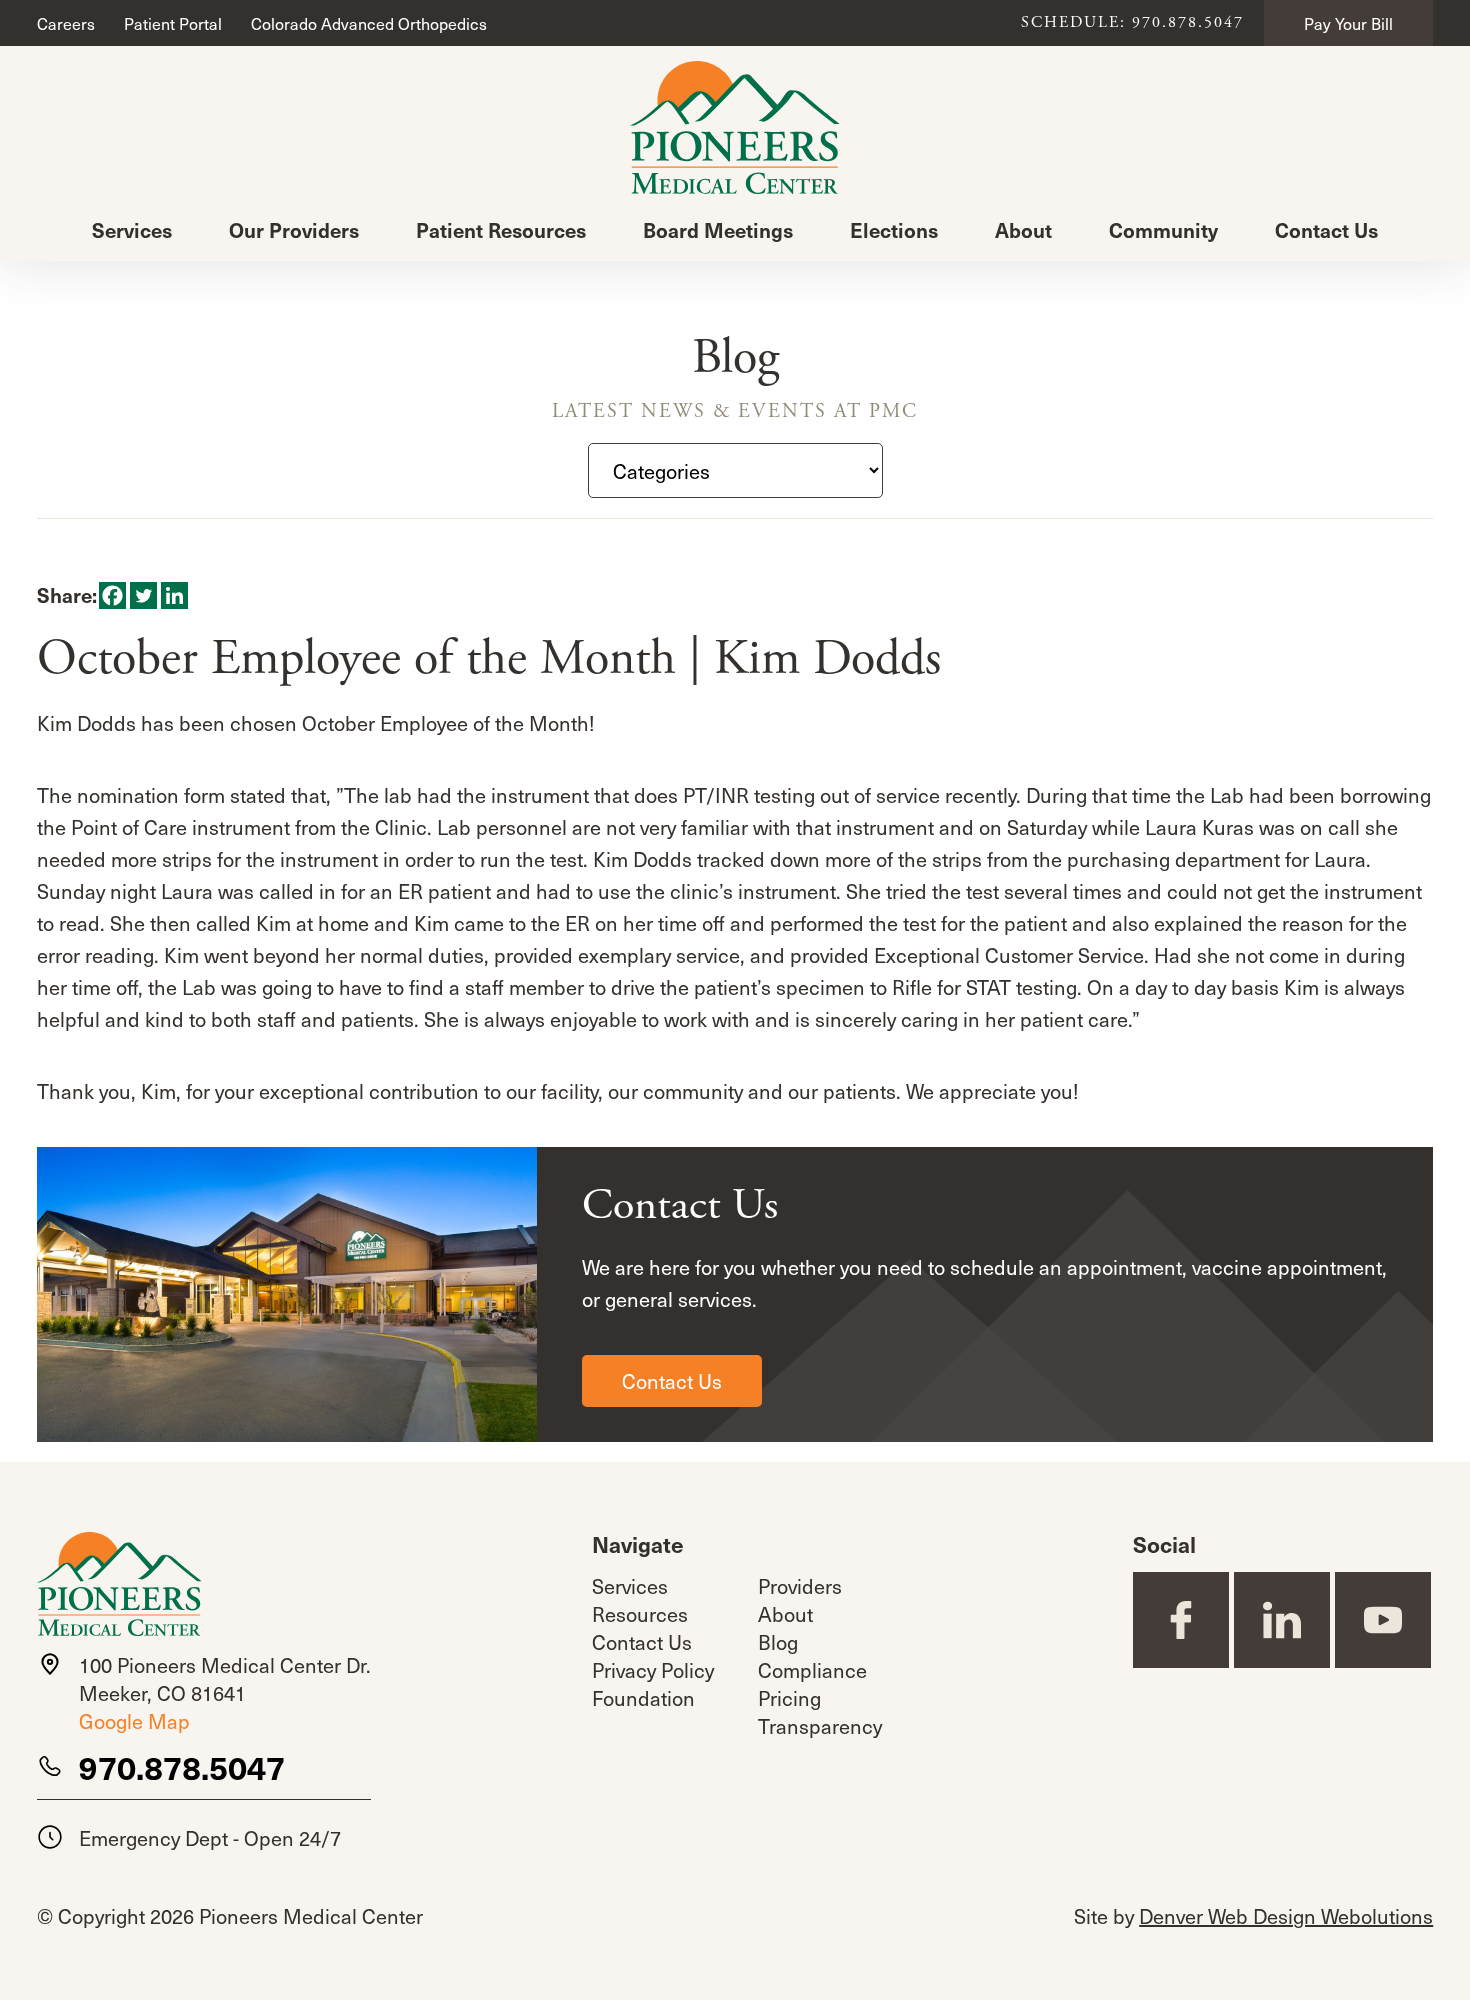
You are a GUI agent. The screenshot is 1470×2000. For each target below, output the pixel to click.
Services (132, 230)
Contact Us (1326, 230)
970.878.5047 (182, 1767)
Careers (66, 23)
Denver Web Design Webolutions (1286, 1916)
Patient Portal (173, 23)
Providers (800, 1586)
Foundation (643, 1698)
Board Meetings (718, 230)
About (1023, 230)
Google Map (134, 1721)
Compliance (812, 1670)
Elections (894, 230)
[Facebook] (112, 595)
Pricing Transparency (820, 1712)
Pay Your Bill (1348, 23)
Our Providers (294, 230)
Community (1163, 230)
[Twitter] (143, 595)
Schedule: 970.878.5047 (1132, 23)
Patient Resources (501, 230)
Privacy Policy (653, 1670)
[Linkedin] (174, 595)
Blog (778, 1642)
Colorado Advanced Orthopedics (369, 23)
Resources (640, 1614)
